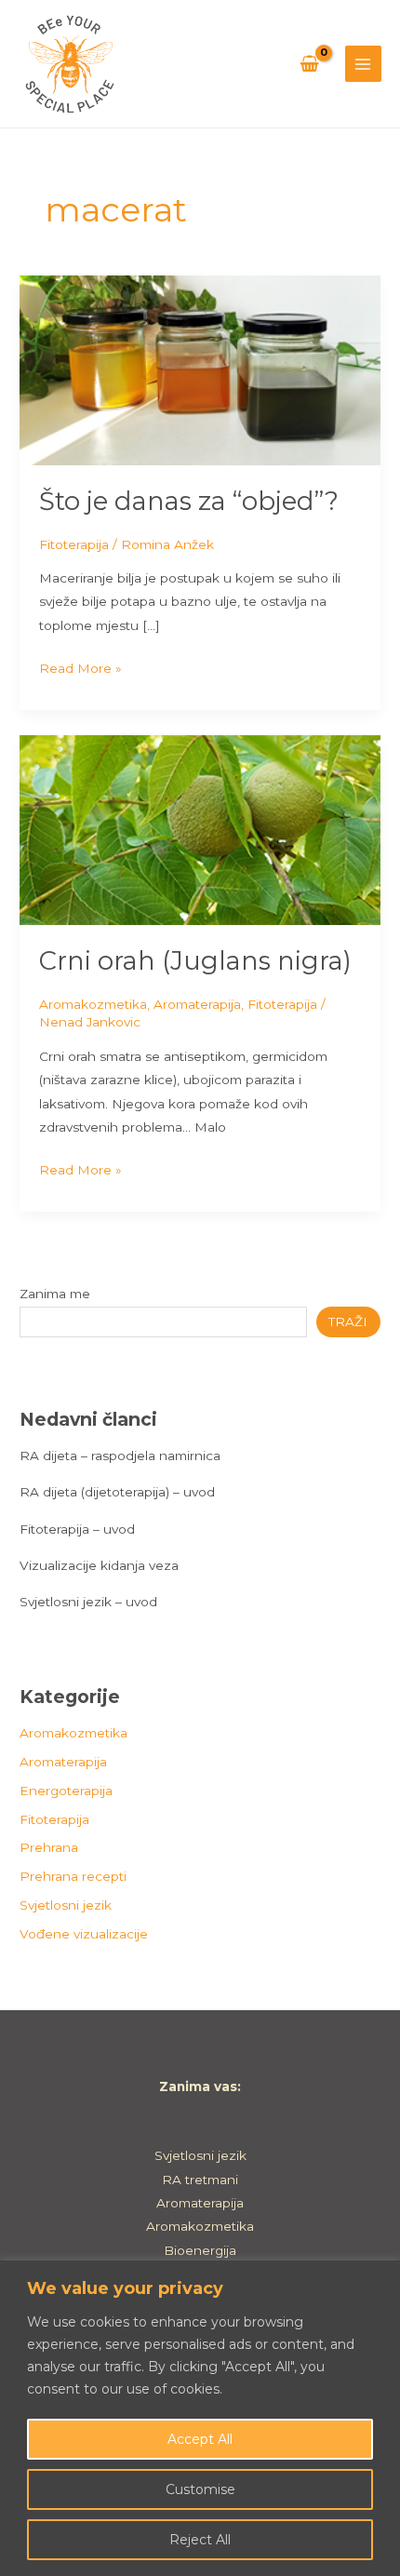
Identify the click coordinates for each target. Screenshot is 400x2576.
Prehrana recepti (73, 1876)
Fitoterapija (74, 544)
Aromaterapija (197, 1004)
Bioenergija (200, 2250)
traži (348, 1322)
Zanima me (55, 1294)
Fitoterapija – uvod (77, 1529)
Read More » (80, 666)
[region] (200, 2418)
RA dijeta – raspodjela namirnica (120, 1456)
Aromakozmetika (93, 1004)
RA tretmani (200, 2180)
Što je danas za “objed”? (189, 501)
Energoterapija (66, 1791)
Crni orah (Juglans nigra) (195, 961)
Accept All (200, 2439)
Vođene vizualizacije (84, 1934)
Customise (200, 2489)
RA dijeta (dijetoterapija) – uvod (117, 1492)
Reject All (200, 2540)
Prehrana (49, 1847)
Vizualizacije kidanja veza (99, 1565)
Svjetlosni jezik (66, 1905)
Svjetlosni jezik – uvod (88, 1602)
